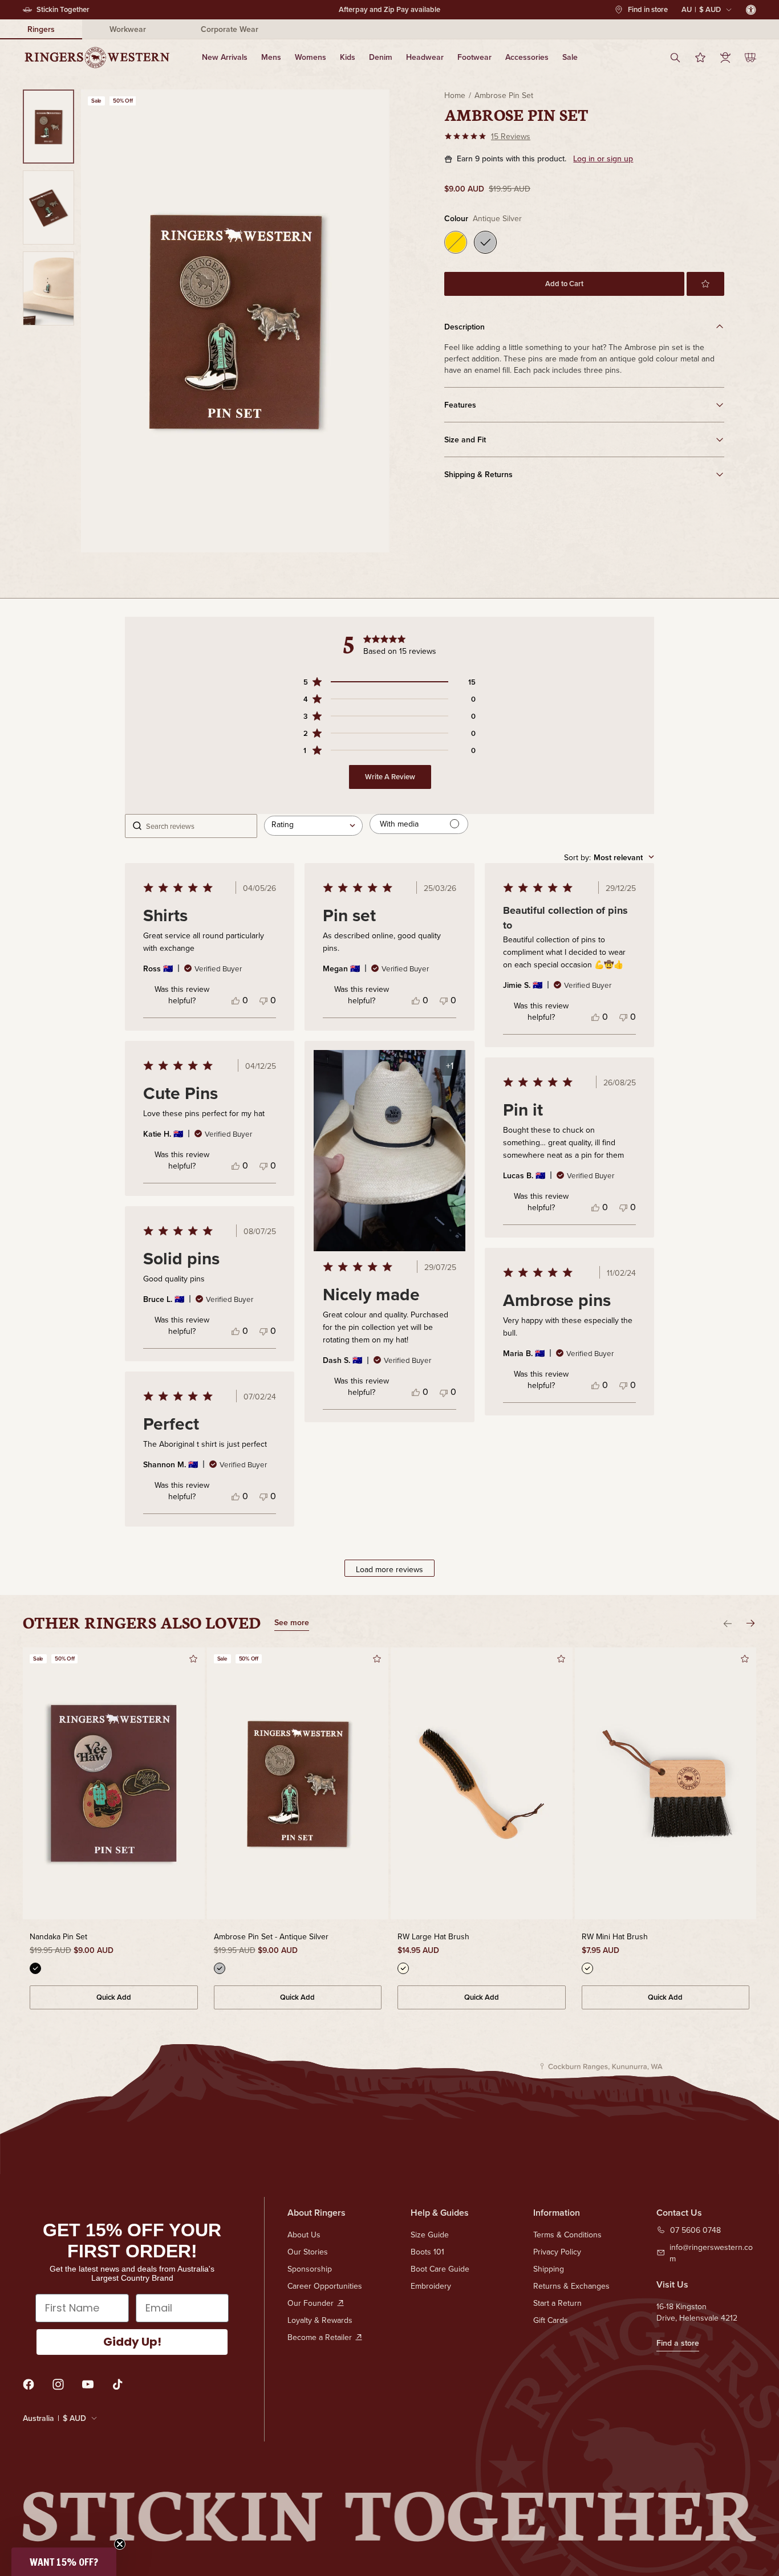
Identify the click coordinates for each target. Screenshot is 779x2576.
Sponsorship (310, 2269)
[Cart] (750, 58)
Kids (348, 57)
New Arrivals (225, 57)
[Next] (750, 1623)
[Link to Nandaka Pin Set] (114, 1784)
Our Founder (311, 2303)
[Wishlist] (700, 58)
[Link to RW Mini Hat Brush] (666, 1784)
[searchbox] (198, 826)
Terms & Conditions (567, 2235)
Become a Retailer (320, 2337)
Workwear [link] (128, 29)
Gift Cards (551, 2320)
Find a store (678, 2343)
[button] (705, 284)
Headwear (425, 57)
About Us (304, 2235)
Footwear (474, 57)
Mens (271, 57)
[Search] (675, 58)
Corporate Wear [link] (230, 29)
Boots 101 (427, 2252)
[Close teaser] (120, 2544)
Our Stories (308, 2252)
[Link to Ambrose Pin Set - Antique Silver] (298, 1784)
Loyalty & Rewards (320, 2320)
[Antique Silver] (485, 242)
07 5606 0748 (695, 2230)
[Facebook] (29, 2384)
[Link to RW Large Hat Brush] (482, 1784)
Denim (381, 57)
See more (292, 1623)
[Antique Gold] (456, 242)
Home (455, 95)
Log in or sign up (603, 159)
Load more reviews (389, 1569)
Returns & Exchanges (571, 2286)
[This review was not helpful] (263, 1000)
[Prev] (728, 1623)
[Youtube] (88, 2384)
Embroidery (431, 2286)
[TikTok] (117, 2384)
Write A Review (390, 777)
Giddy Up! (132, 2342)
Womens (311, 57)
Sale (570, 57)
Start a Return (557, 2303)
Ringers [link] (41, 29)
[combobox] (313, 826)
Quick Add (114, 1997)
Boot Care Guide (440, 2269)
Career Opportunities (325, 2286)
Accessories (527, 57)
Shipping (549, 2269)
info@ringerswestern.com (711, 2253)
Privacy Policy (557, 2252)
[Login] (725, 58)
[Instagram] (58, 2384)
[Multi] (35, 1968)
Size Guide (430, 2235)
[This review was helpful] (236, 1000)
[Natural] (403, 1968)
